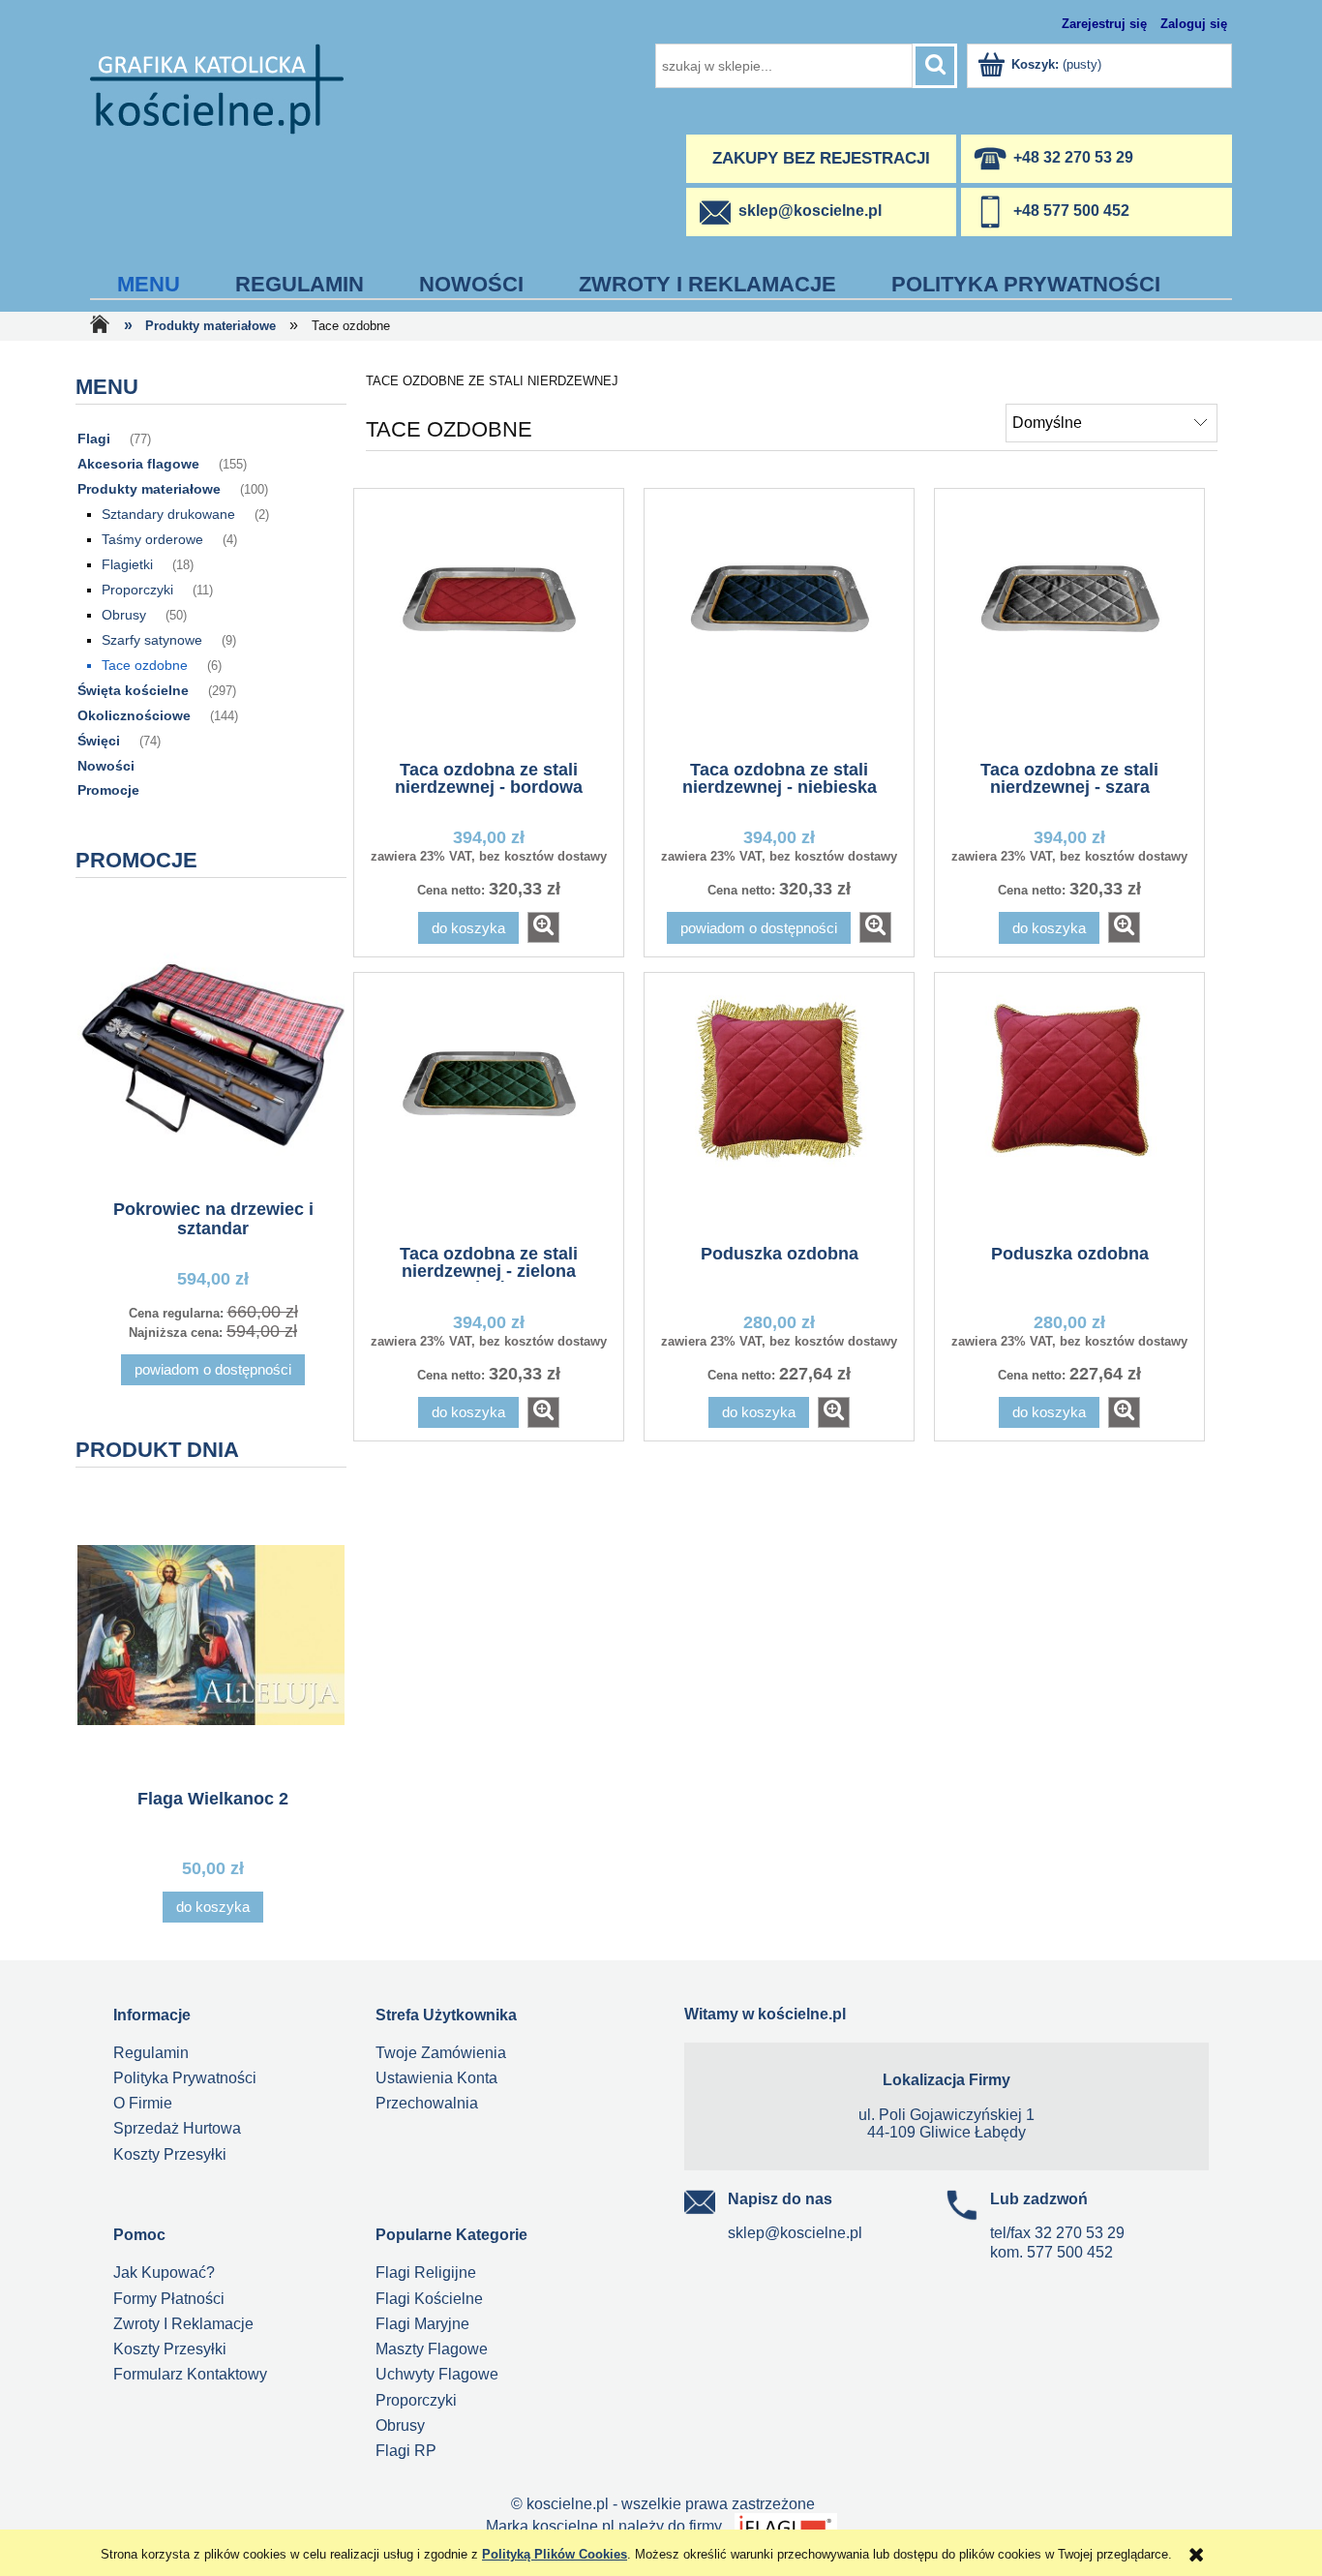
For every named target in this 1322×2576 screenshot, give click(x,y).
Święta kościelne (133, 690)
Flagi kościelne (429, 2299)
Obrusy (124, 615)
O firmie (143, 2103)
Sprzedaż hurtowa (177, 2128)
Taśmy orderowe (152, 539)
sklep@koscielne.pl (795, 2233)
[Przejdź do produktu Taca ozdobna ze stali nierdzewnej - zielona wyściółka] (489, 1106)
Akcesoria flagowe (138, 464)
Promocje (108, 790)
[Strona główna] (217, 87)
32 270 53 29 (1080, 2233)
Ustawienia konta (436, 2078)
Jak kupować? (164, 2273)
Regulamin (151, 2053)
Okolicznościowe (134, 715)
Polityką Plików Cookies (555, 2554)
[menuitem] (149, 284)
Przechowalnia (427, 2103)
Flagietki (127, 564)
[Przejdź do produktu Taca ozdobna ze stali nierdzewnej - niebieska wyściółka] (779, 622)
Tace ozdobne (145, 665)
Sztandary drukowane (168, 514)
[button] (543, 927)
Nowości (106, 766)
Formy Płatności (169, 2299)
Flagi (94, 439)
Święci (99, 741)
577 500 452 (1070, 2252)
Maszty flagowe (432, 2349)
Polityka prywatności (185, 2078)
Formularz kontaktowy (190, 2374)
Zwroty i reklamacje (183, 2324)
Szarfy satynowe (152, 640)
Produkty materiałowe (149, 489)
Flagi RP (406, 2451)
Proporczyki (137, 590)
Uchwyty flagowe (437, 2374)
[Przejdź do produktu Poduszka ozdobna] (779, 1106)
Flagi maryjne (422, 2324)
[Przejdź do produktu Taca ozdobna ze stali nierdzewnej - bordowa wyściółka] (489, 622)
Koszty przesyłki (170, 2154)
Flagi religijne (426, 2273)
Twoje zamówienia (441, 2053)
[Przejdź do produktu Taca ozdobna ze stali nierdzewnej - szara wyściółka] (1069, 622)
